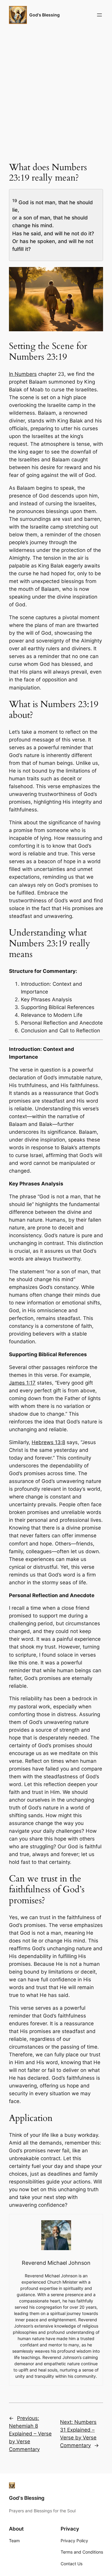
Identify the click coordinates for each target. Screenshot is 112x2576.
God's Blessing (45, 15)
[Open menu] (99, 15)
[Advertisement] (56, 92)
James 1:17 (22, 1383)
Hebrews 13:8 (48, 1442)
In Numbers (23, 374)
